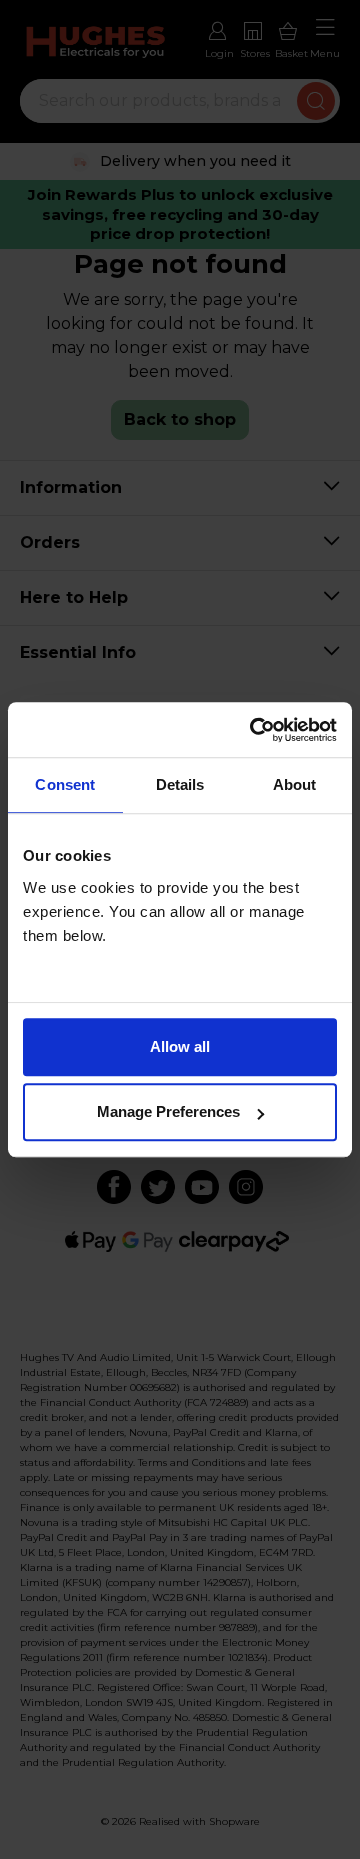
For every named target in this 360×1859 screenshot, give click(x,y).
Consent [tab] (65, 784)
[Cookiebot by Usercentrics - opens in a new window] (254, 730)
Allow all (180, 1046)
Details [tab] (180, 784)
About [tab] (295, 784)
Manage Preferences (168, 1111)
